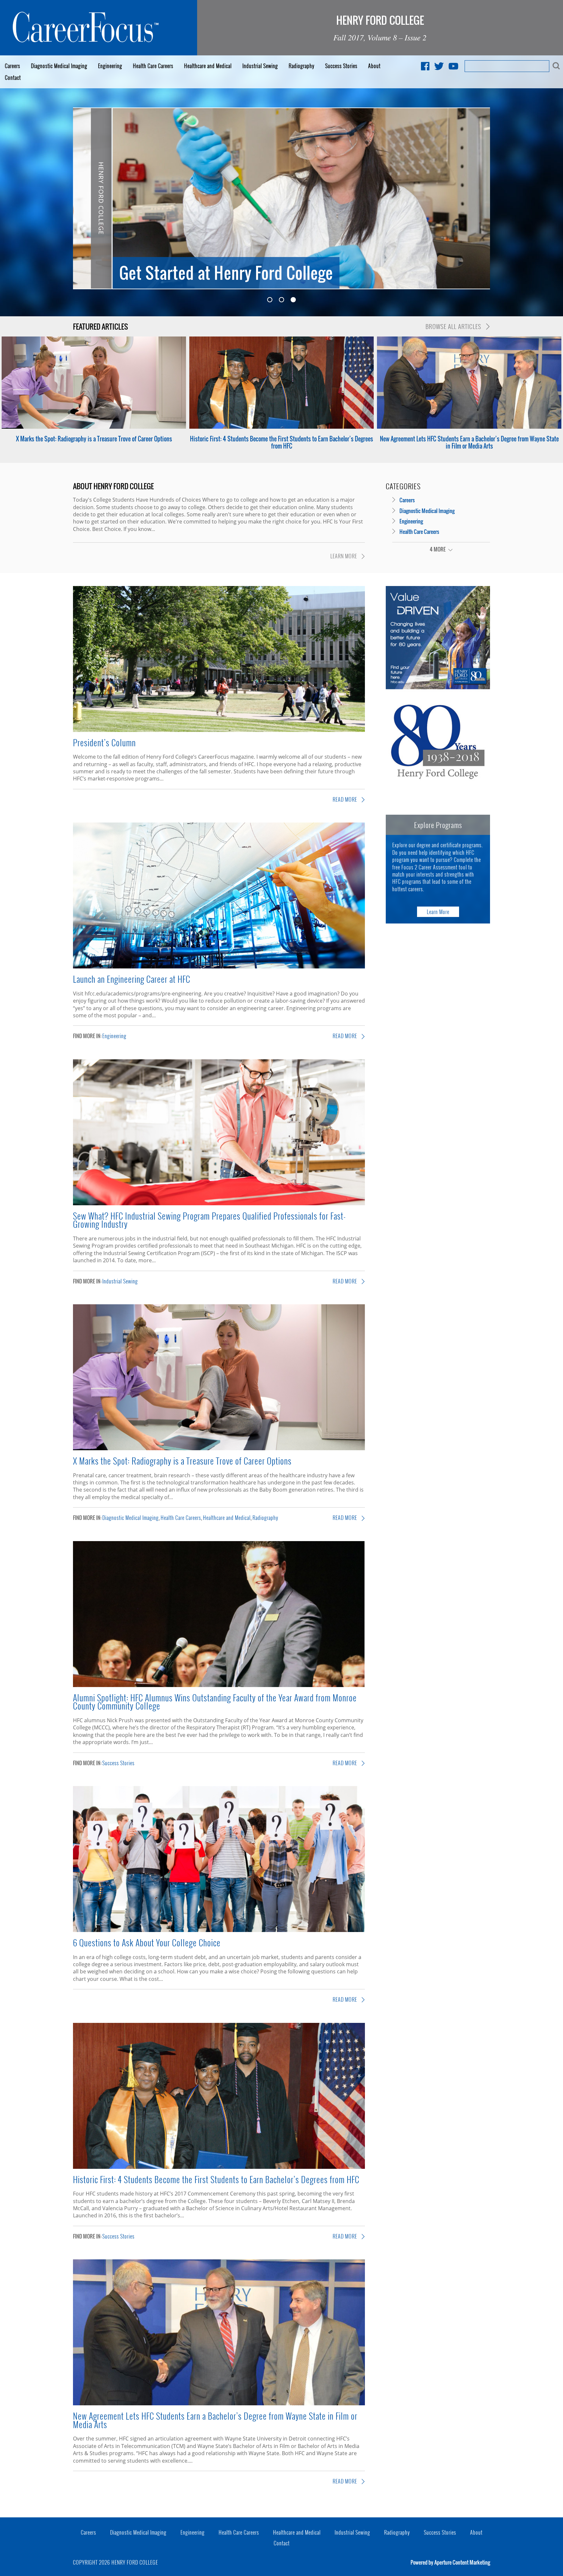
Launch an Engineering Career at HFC (132, 979)
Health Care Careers (153, 66)
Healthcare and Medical (208, 66)
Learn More (344, 556)
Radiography (302, 66)
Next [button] (480, 196)
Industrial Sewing (260, 66)
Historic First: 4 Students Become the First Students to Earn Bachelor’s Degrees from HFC (281, 442)
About (374, 66)
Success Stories (341, 66)
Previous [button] (83, 196)
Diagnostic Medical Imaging (59, 66)
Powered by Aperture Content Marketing (450, 2562)
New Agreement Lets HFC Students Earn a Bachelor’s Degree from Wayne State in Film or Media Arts (469, 442)
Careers (13, 66)
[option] (281, 198)
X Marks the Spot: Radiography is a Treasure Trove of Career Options (94, 439)
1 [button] (270, 300)
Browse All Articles (454, 326)
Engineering (110, 66)
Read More (346, 799)
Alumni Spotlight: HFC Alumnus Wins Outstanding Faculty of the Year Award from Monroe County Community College (215, 1702)
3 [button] (293, 300)
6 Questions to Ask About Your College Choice (147, 1942)
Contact (13, 78)
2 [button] (281, 300)
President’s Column (104, 742)
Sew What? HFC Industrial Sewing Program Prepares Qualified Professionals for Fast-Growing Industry (209, 1220)
